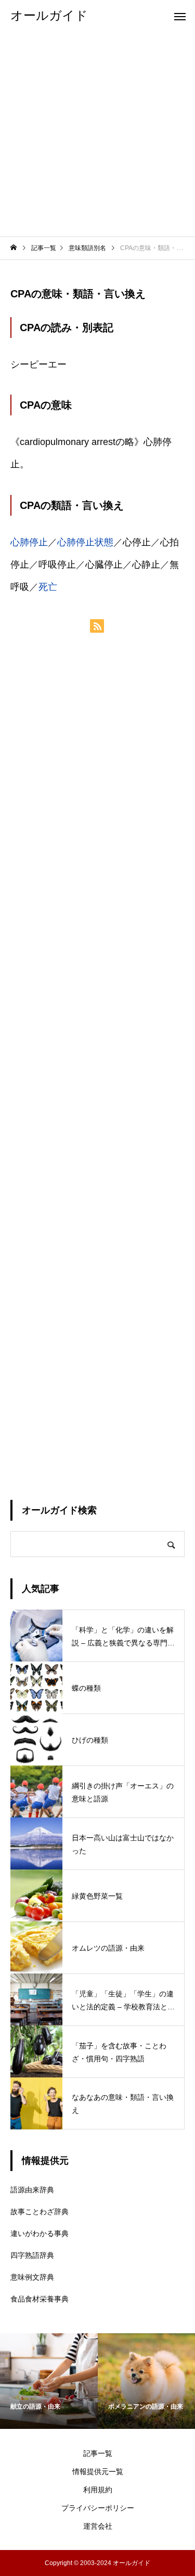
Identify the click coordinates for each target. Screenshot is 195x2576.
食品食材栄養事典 (40, 2299)
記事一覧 (98, 2453)
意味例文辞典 (32, 2277)
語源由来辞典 (32, 2190)
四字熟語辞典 (32, 2255)
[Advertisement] (97, 134)
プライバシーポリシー (98, 2508)
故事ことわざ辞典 (40, 2212)
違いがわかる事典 (40, 2233)
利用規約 (98, 2490)
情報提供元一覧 (98, 2472)
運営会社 (98, 2526)
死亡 (48, 587)
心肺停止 (29, 542)
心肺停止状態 (85, 542)
